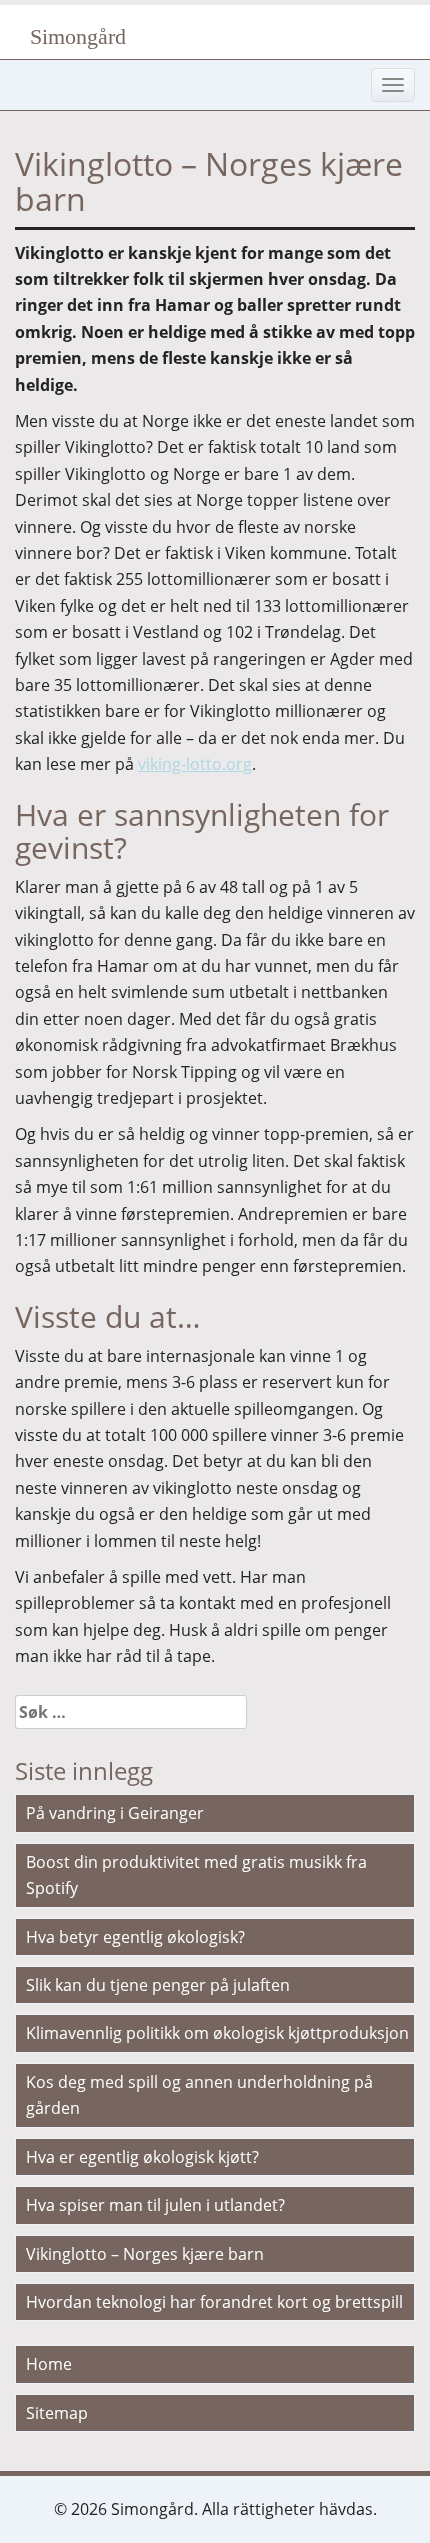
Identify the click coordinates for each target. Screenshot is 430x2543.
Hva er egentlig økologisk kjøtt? (142, 2157)
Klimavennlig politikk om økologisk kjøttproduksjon (217, 2033)
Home (49, 2364)
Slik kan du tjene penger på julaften (158, 1985)
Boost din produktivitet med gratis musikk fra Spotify (196, 1875)
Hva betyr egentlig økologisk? (135, 1937)
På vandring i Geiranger (115, 1813)
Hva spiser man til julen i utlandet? (155, 2205)
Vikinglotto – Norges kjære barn (145, 2254)
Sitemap (57, 2413)
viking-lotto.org (195, 764)
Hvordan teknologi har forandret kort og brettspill (214, 2302)
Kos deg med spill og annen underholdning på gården (199, 2095)
